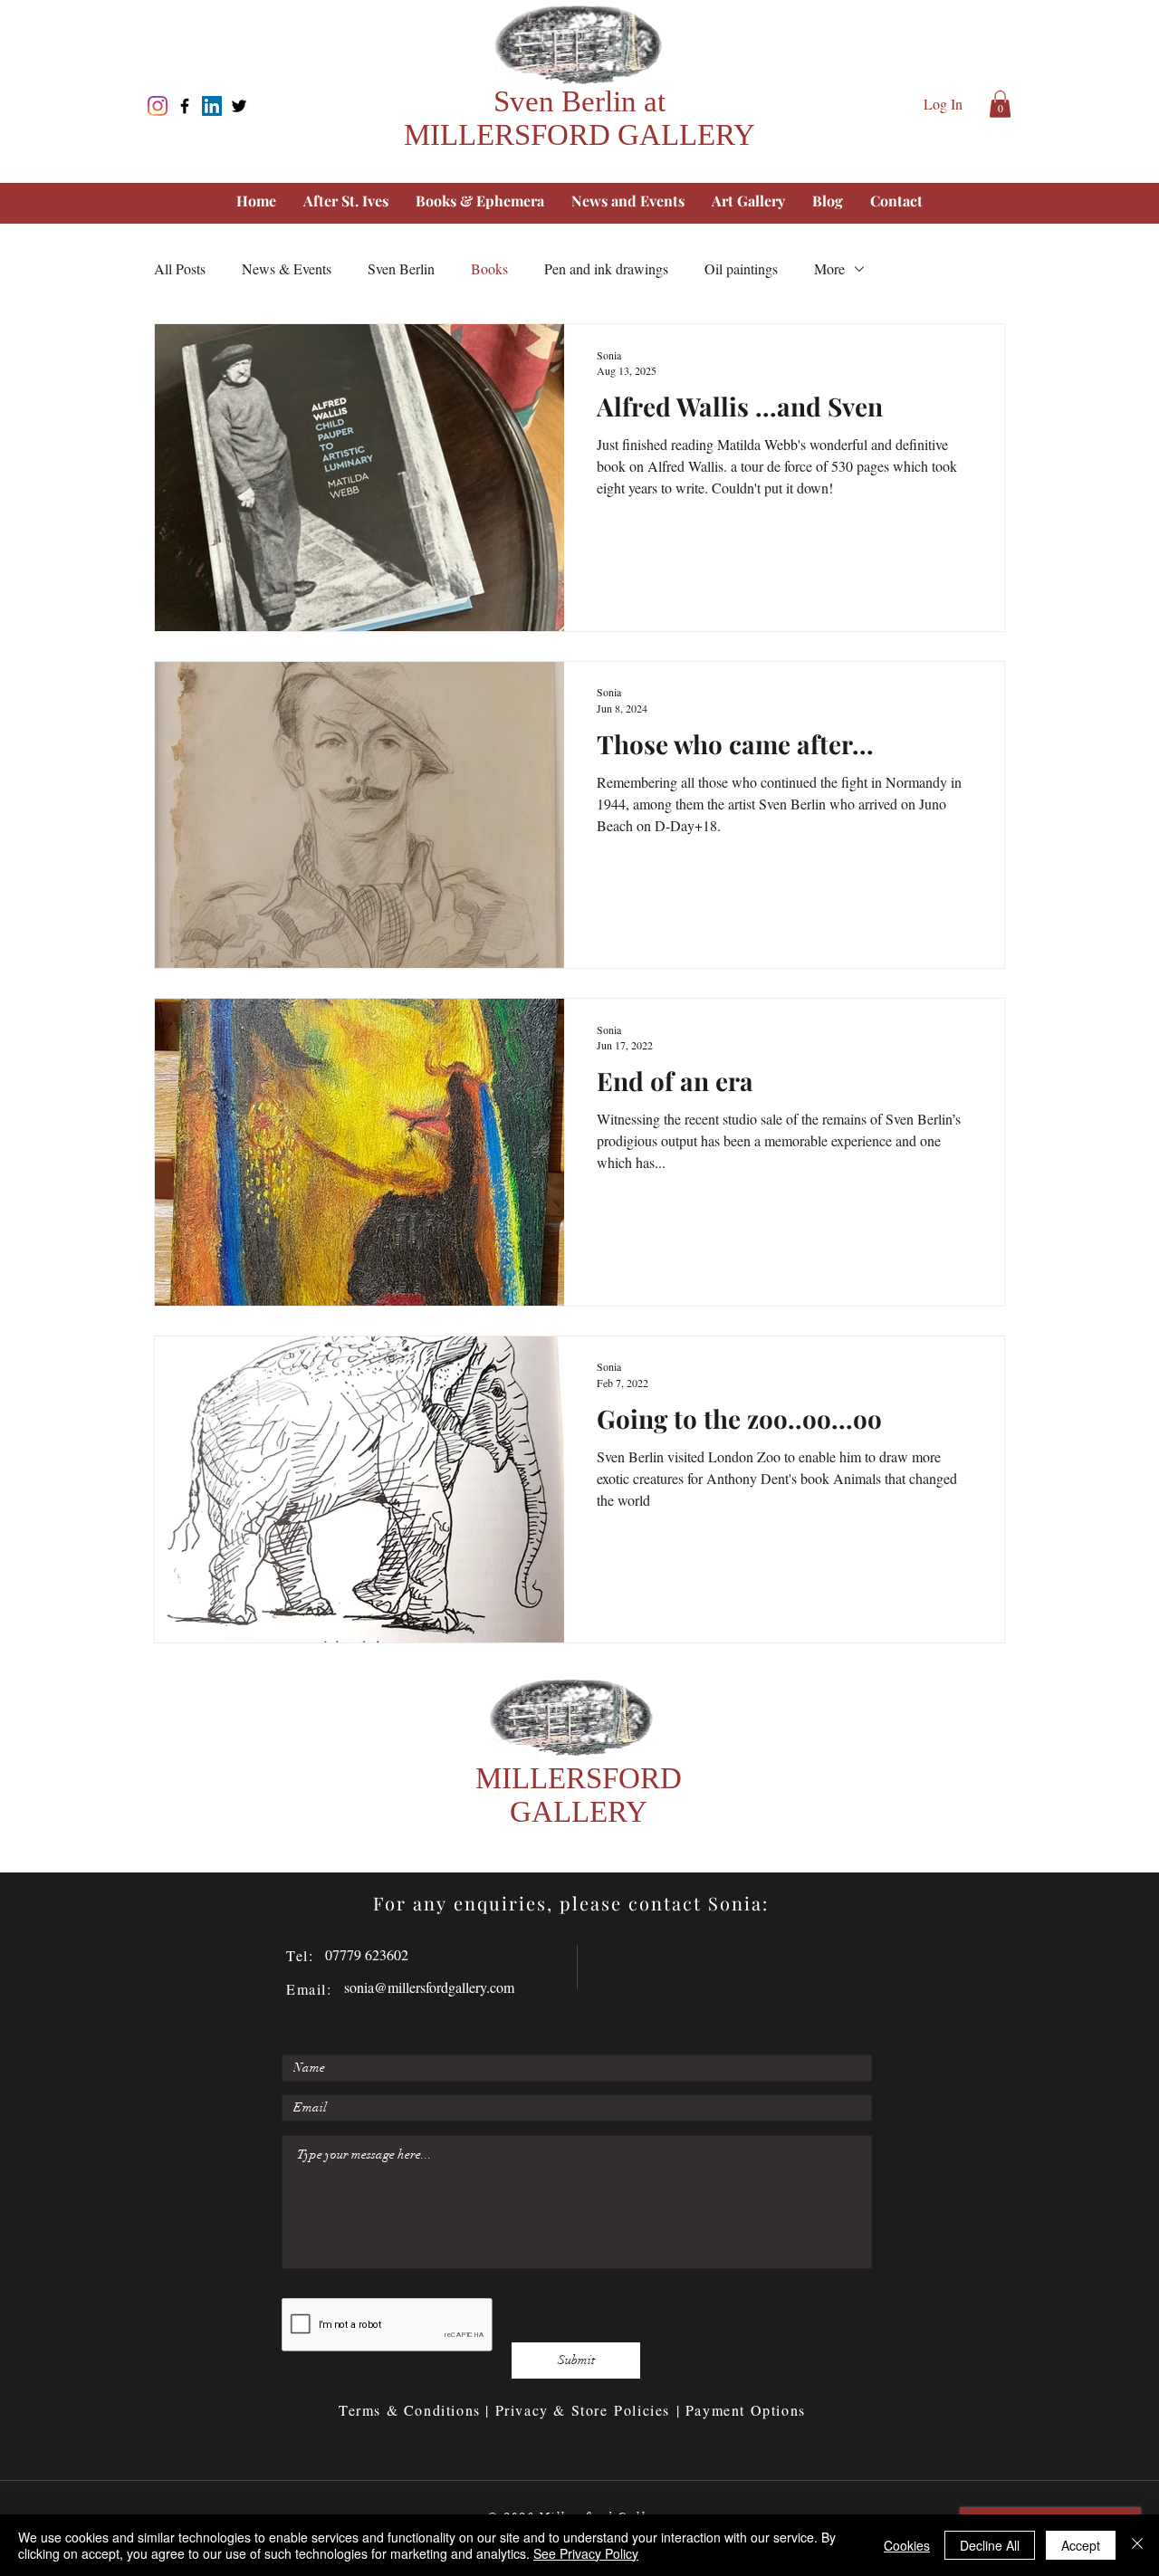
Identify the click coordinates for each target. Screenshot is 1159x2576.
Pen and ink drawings (606, 268)
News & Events (287, 268)
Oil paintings (741, 268)
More (829, 268)
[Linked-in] (212, 106)
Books (489, 268)
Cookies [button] (907, 2545)
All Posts (180, 268)
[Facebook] (185, 106)
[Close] (1137, 2545)
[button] (1000, 104)
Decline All (990, 2545)
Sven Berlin (401, 268)
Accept (1081, 2545)
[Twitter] (239, 106)
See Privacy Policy (586, 2553)
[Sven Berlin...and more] (158, 106)
